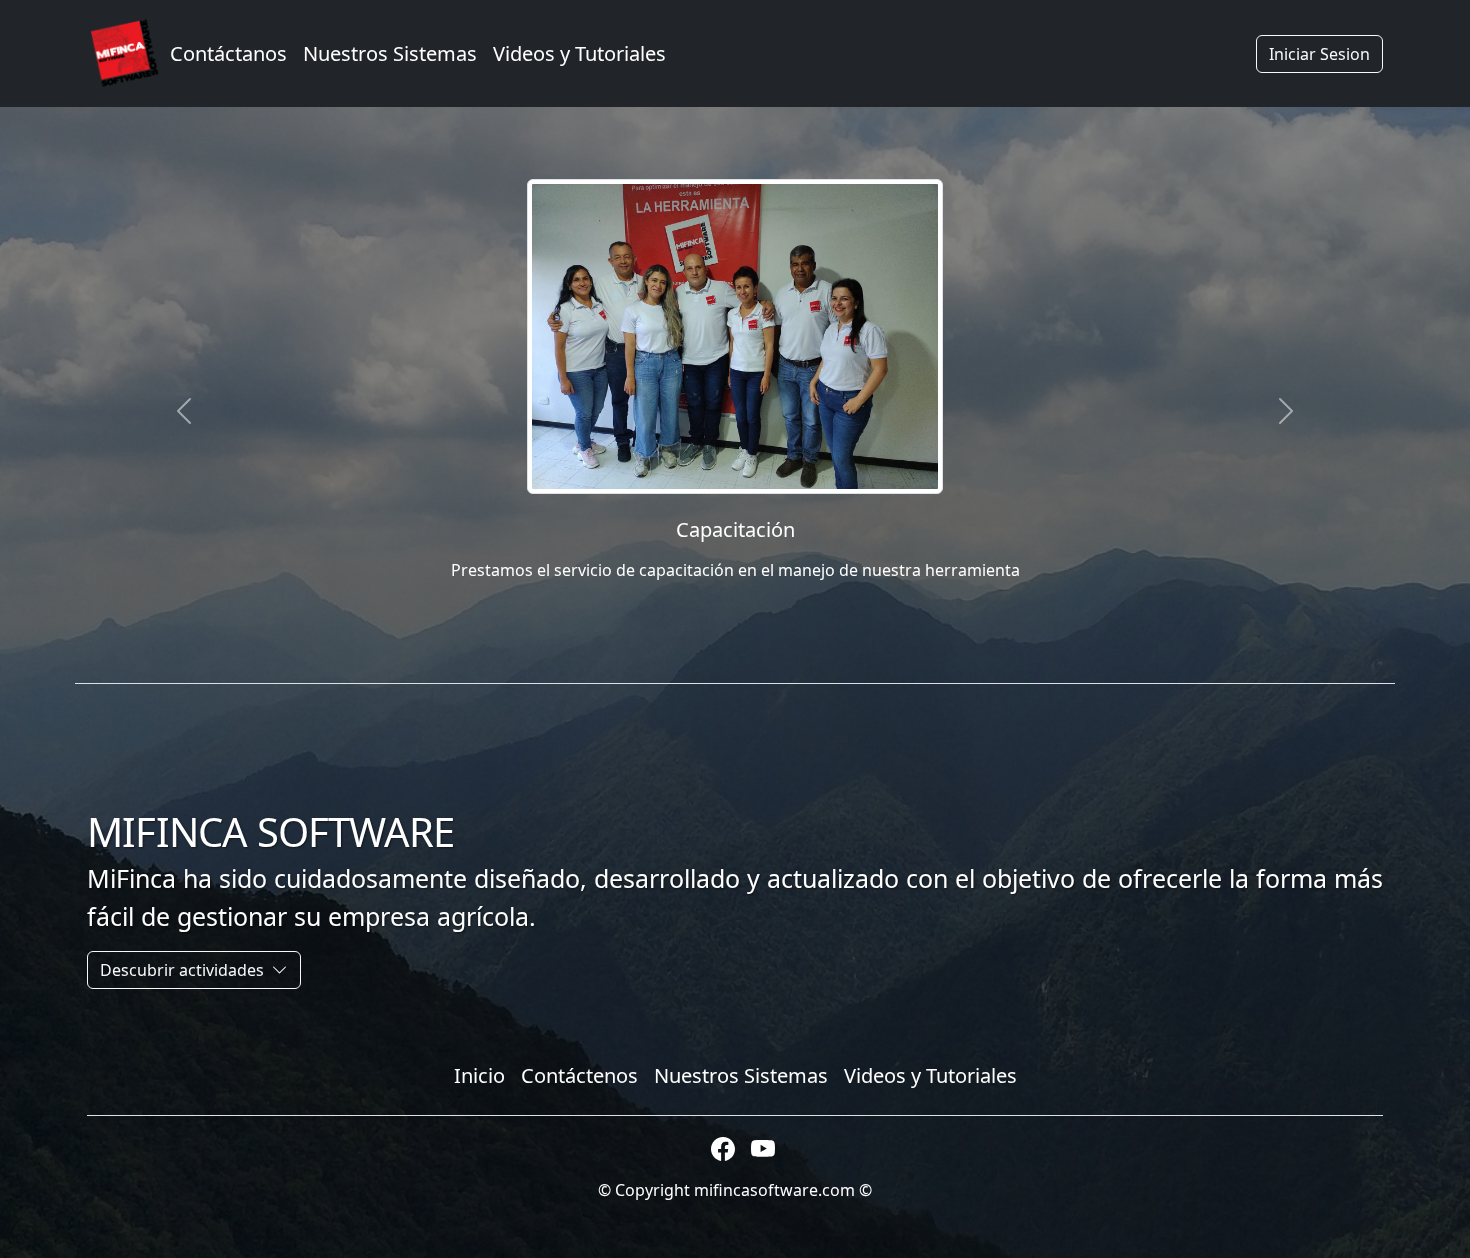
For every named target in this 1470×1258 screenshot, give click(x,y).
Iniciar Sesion (1319, 54)
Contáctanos (228, 53)
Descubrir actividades (184, 970)
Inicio (479, 1075)
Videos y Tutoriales (579, 53)
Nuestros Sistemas (390, 53)
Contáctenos (579, 1075)
